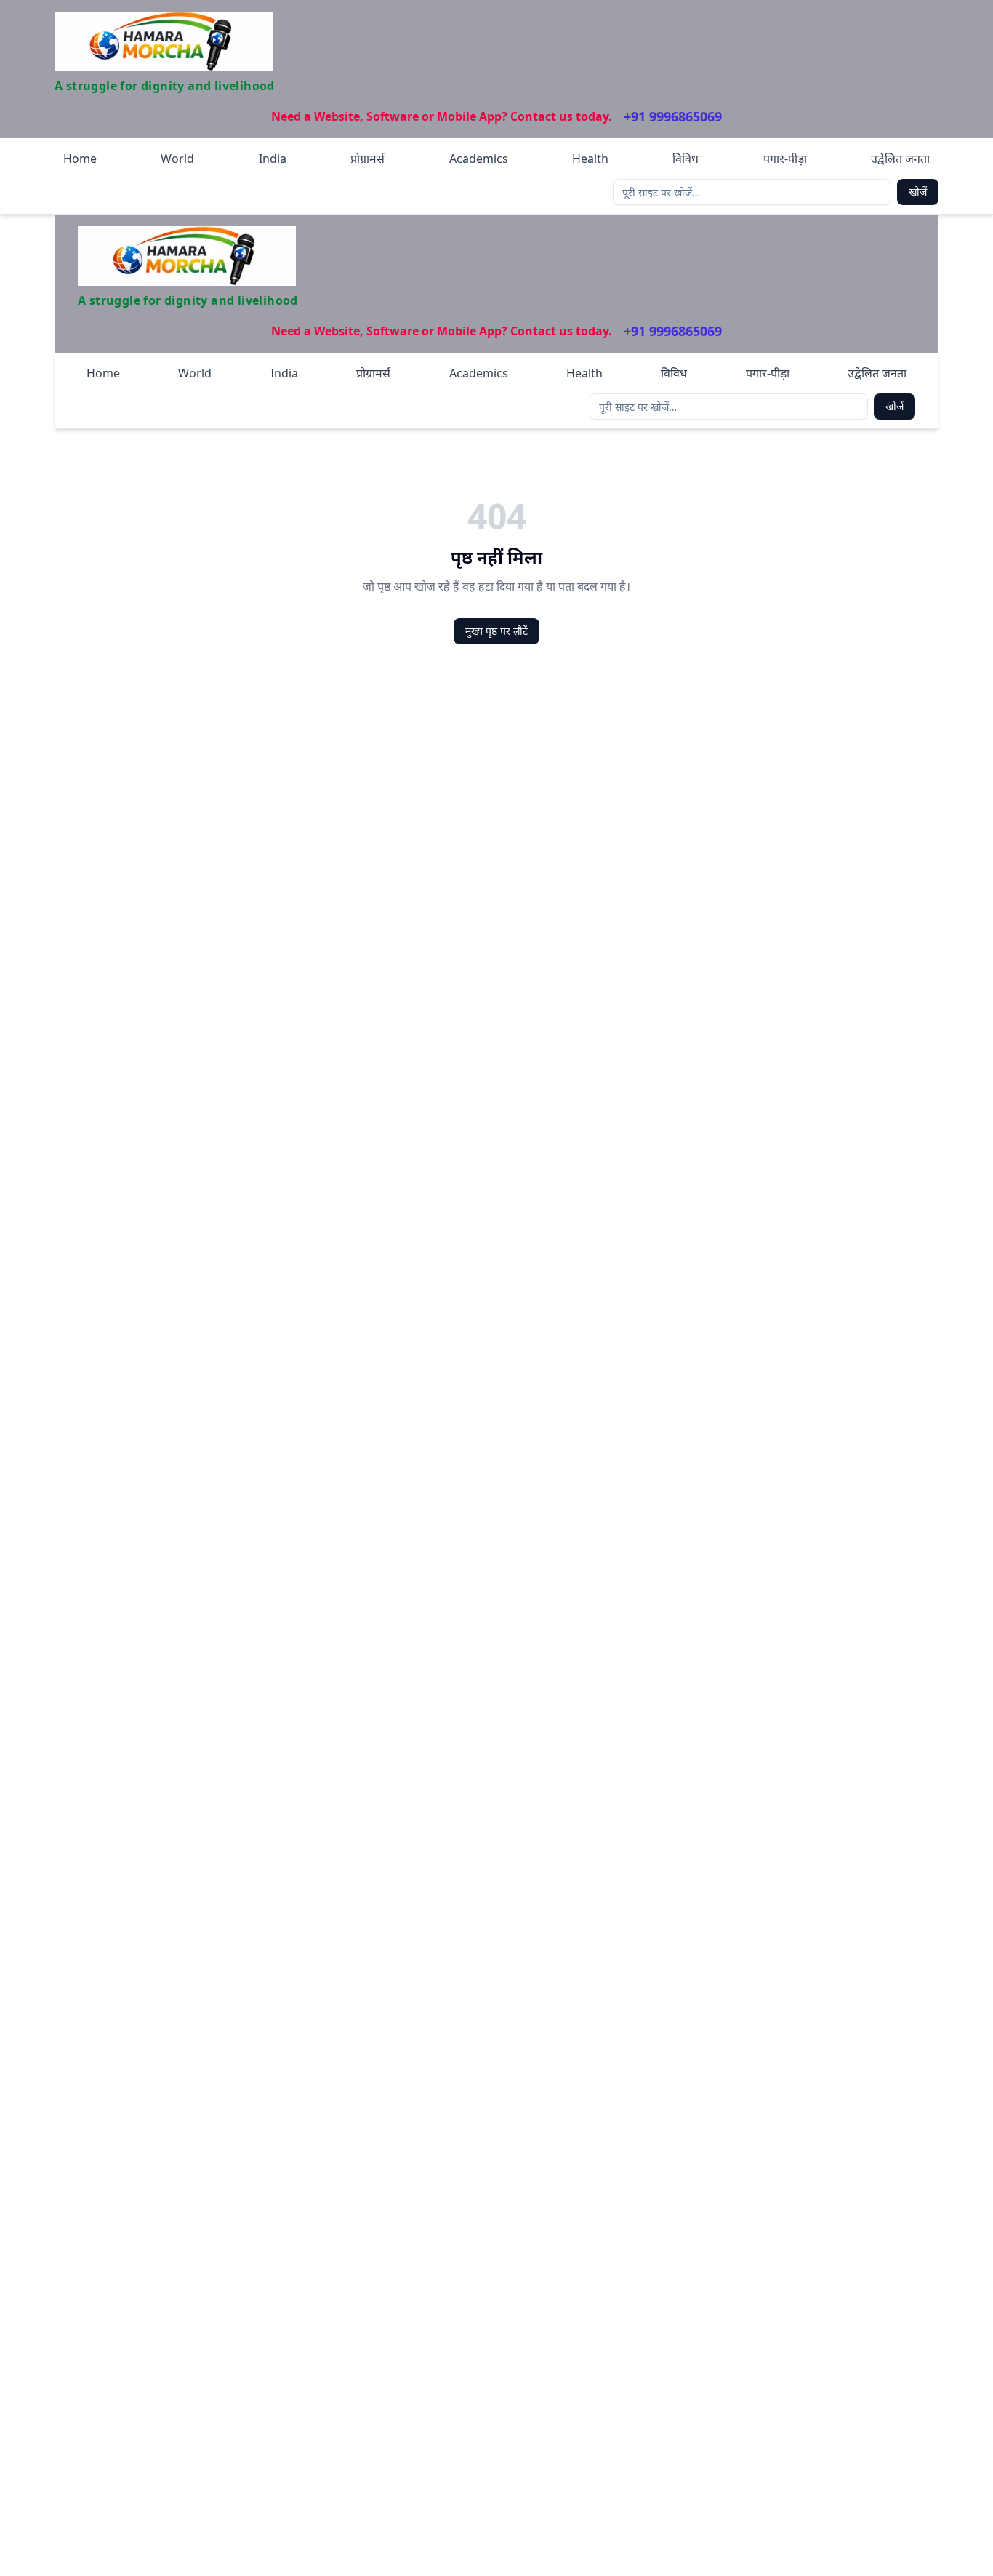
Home (80, 159)
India (273, 159)
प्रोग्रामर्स (367, 159)
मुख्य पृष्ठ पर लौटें (496, 631)
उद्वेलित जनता (900, 159)
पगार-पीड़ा (785, 159)
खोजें (918, 192)
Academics (479, 159)
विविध (686, 159)
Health (590, 159)
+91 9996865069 (673, 116)
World (177, 159)
